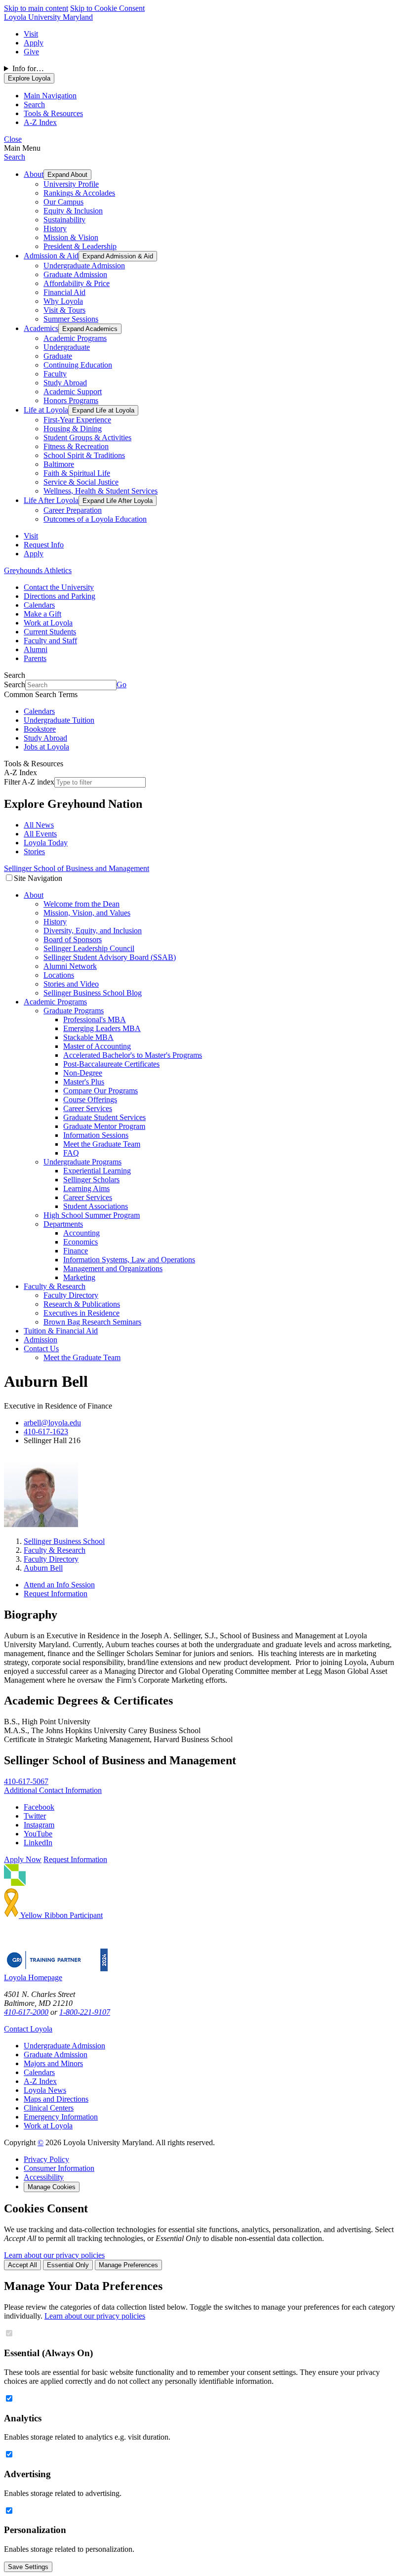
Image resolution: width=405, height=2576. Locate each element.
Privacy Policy (46, 2159)
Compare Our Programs (101, 1091)
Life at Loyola (46, 410)
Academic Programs (75, 338)
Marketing (79, 1277)
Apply (34, 43)
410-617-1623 (46, 1432)
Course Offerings (90, 1100)
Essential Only (68, 2265)
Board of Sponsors (73, 939)
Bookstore (40, 729)
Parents (35, 658)
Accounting (81, 1233)
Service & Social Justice (81, 482)
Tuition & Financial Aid (61, 1331)
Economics (81, 1242)
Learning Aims (86, 1188)
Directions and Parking (60, 596)
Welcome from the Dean (81, 904)
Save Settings (28, 2567)
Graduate (58, 356)
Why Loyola (63, 301)
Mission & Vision (71, 237)
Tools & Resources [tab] (53, 113)
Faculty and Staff (50, 641)
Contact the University (59, 587)
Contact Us (41, 1349)
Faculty (55, 374)
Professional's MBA (95, 1019)
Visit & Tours (64, 310)
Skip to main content (36, 8)
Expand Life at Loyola (103, 410)
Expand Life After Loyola (118, 501)
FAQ (71, 1153)
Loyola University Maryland (48, 17)
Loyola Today (46, 843)
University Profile (71, 184)
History (55, 229)
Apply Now (23, 1859)
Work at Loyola (48, 623)
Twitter (35, 1816)
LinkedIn (38, 1843)
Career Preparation (73, 510)
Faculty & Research (55, 1286)
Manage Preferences (128, 2265)
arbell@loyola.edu (52, 1423)
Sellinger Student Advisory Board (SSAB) (110, 957)
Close (13, 139)
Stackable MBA (88, 1037)
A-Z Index (40, 2081)
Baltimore (59, 464)
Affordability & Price (77, 283)
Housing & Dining (73, 429)
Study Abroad (65, 383)
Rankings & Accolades (79, 193)
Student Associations (96, 1206)
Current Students (50, 632)
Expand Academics (90, 329)
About (34, 174)
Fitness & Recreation (76, 446)
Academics (41, 328)
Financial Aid (64, 292)
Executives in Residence (81, 1313)
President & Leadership (80, 246)
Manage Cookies (52, 2187)
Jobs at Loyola (46, 747)
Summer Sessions (71, 319)
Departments (63, 1224)
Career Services (88, 1108)
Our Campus (63, 202)
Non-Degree (83, 1073)
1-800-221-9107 (85, 2012)
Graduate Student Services (104, 1117)
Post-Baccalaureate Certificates (111, 1064)
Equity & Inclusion (73, 211)
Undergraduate (67, 347)
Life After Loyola (51, 500)
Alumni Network (70, 966)
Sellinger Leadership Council (89, 948)
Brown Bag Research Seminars (92, 1322)
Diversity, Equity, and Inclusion (93, 931)
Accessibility (44, 2177)
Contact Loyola (28, 2029)
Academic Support (73, 392)
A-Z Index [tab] (40, 122)
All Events (40, 834)
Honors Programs (71, 400)
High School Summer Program (92, 1215)
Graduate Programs (74, 1011)
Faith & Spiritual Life (77, 473)
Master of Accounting (97, 1046)
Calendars (39, 605)
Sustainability (64, 220)
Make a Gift (42, 614)
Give (31, 52)
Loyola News (45, 2090)
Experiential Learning (97, 1171)
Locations (59, 975)
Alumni (36, 649)
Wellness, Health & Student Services (101, 491)
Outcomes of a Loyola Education (95, 519)
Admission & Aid (51, 256)
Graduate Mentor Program (104, 1126)
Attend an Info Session (59, 1585)
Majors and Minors (53, 2063)
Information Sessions (96, 1135)
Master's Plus (84, 1082)
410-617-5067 (26, 1781)
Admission (40, 1340)
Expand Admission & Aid (118, 256)
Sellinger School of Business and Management (77, 868)
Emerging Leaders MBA (102, 1028)
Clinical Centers (49, 2108)
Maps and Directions (56, 2099)
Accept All (22, 2265)
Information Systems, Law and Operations (129, 1260)
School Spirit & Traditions (84, 455)
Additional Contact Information (53, 1790)
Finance (76, 1251)
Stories (34, 852)
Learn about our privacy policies (54, 2255)
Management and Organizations (113, 1268)
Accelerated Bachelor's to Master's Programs (133, 1055)
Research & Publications (82, 1304)
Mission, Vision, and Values (87, 913)
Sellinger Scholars (91, 1180)
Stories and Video (71, 984)
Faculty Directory (71, 1295)
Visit (31, 34)
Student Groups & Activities (87, 437)
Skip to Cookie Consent (107, 8)
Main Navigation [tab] (50, 96)
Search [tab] (34, 104)
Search (15, 157)
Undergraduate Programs (82, 1162)
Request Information (56, 1594)
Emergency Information (61, 2117)
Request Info (44, 545)
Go (121, 685)
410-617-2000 (26, 2012)
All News (39, 825)
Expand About (67, 175)
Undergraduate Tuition (59, 720)
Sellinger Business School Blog (93, 993)
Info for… (28, 68)
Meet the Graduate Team (102, 1144)
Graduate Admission (75, 274)
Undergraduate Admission (84, 266)
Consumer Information (59, 2168)
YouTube (38, 1834)
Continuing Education (78, 365)
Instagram (39, 1825)
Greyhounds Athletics (38, 570)
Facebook (39, 1807)
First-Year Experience (77, 420)
